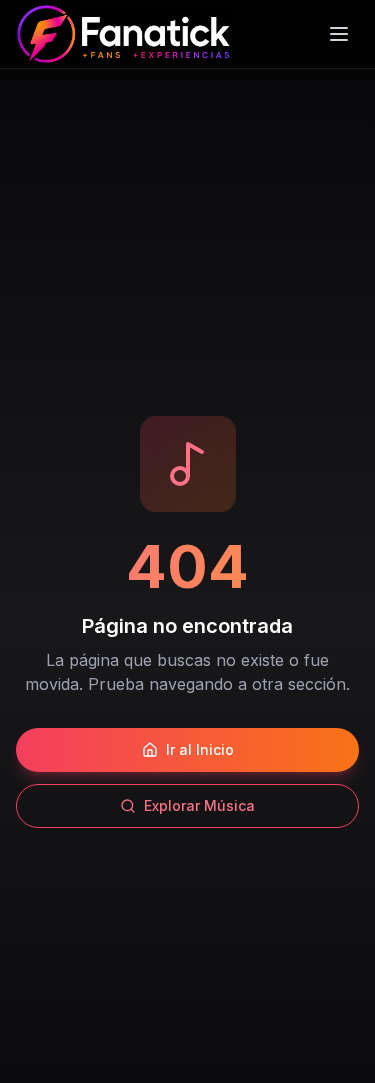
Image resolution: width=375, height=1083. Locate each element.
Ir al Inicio (200, 749)
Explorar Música (199, 805)
